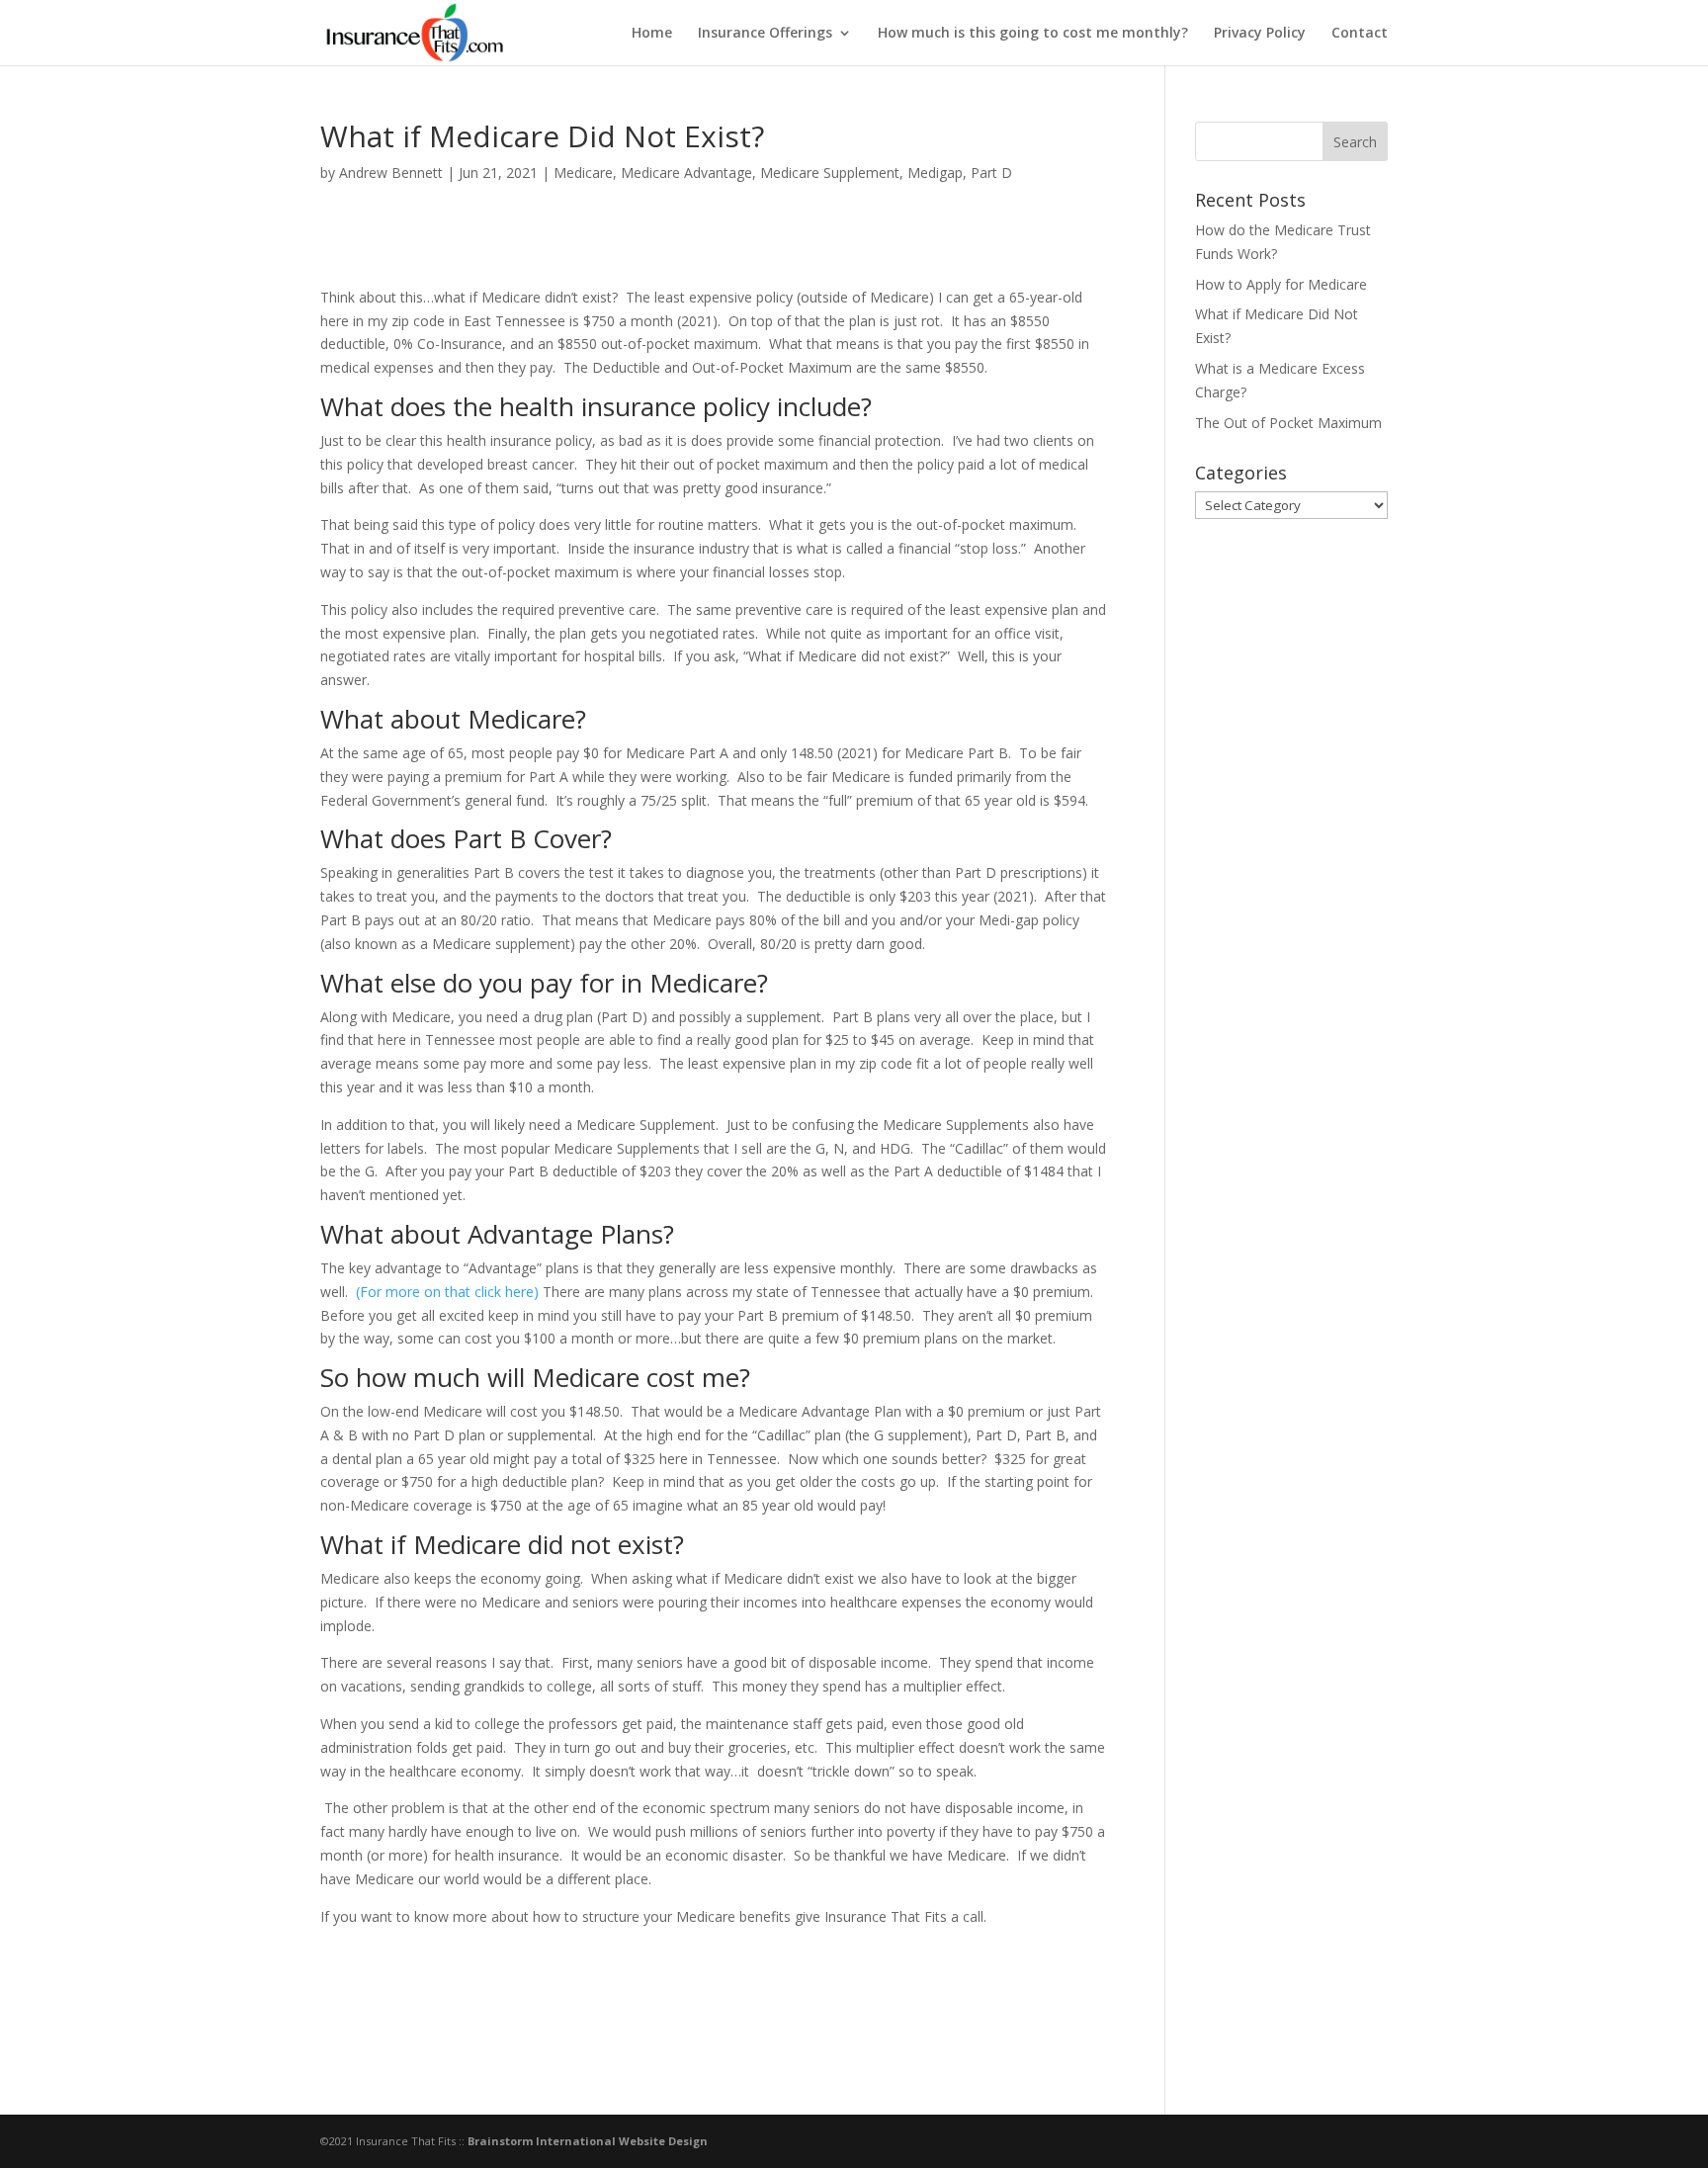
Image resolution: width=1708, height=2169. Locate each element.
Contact (1360, 34)
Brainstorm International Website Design (588, 2141)
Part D (991, 173)
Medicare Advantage (686, 173)
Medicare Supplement (830, 173)
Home (652, 34)
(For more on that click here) (447, 1292)
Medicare (583, 173)
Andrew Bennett (391, 173)
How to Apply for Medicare (1281, 284)
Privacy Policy (1260, 34)
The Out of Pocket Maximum (1288, 423)
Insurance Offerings (765, 34)
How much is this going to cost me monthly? (1033, 34)
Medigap (935, 173)
